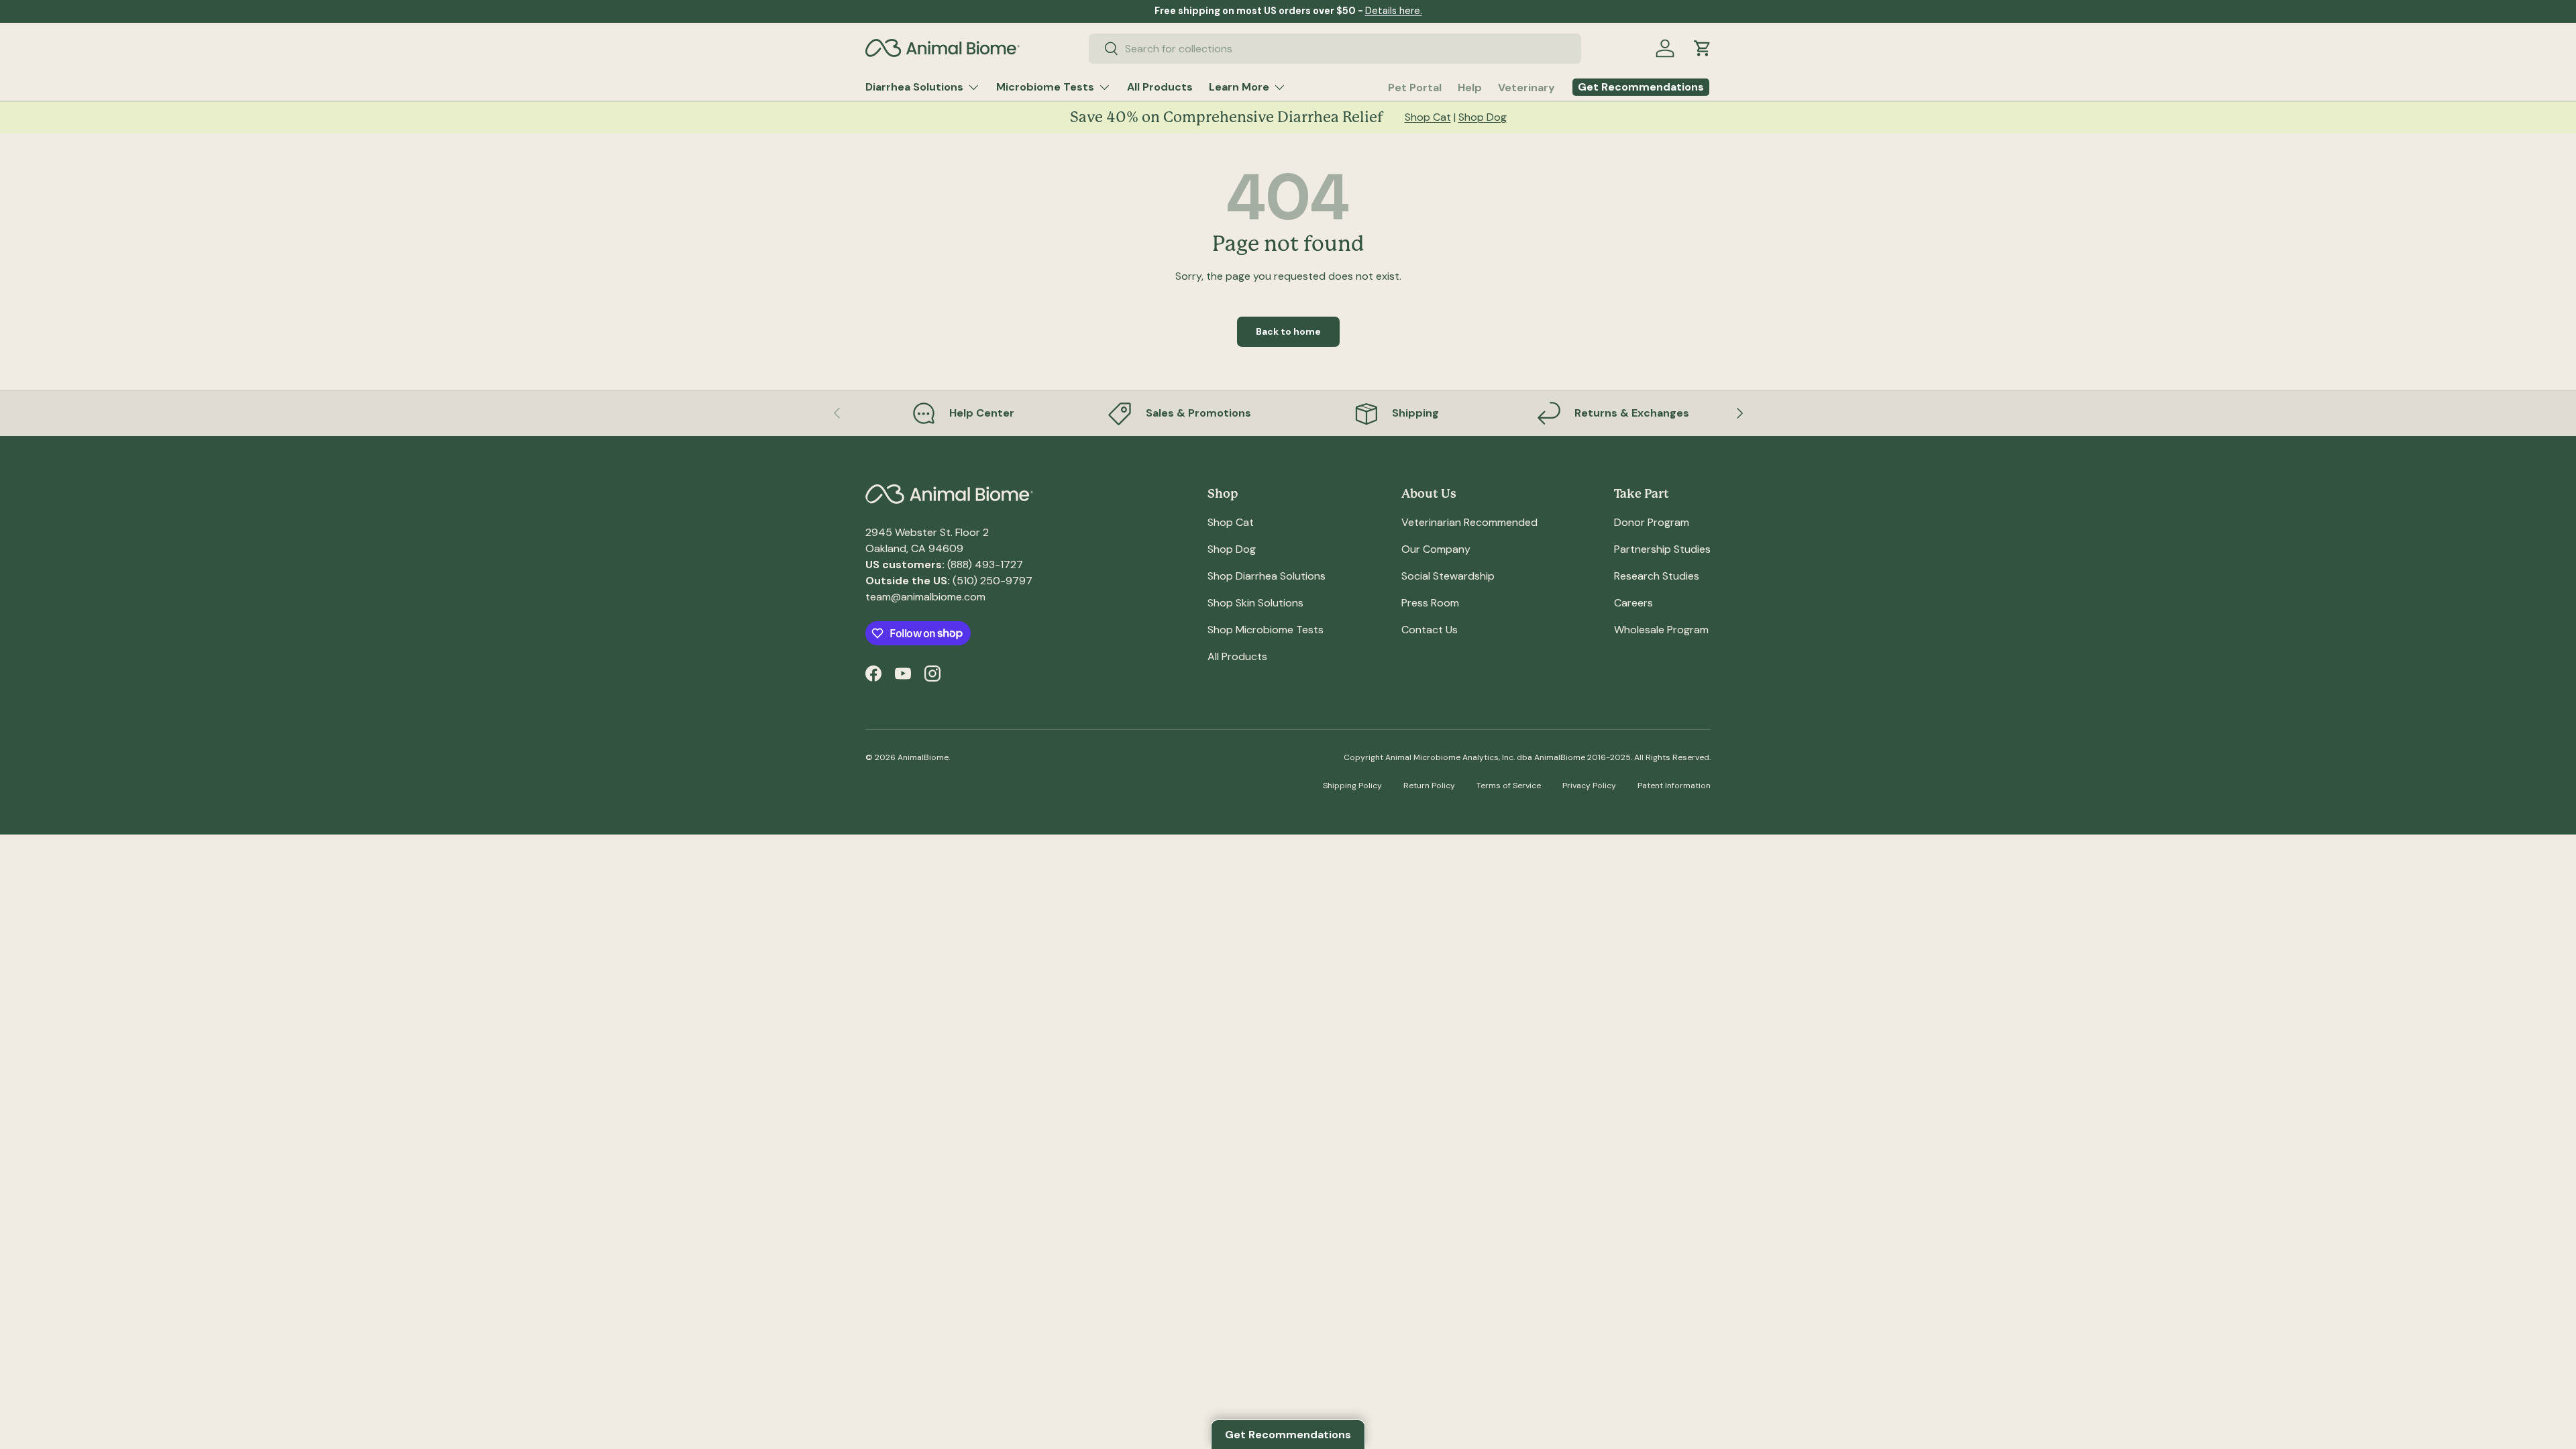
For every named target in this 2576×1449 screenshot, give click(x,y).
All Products (1160, 87)
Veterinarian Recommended (1469, 522)
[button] (1703, 48)
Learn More (1239, 87)
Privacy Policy (1589, 786)
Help (1470, 88)
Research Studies (1657, 576)
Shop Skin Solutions (1255, 603)
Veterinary (1526, 88)
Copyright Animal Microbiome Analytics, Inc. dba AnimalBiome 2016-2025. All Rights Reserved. (1527, 757)
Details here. (1394, 11)
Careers (1633, 603)
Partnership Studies (1662, 549)
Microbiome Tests (1045, 87)
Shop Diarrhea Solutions (1267, 576)
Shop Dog (1483, 117)
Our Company (1436, 549)
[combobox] (1335, 49)
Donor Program (1652, 522)
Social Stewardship (1448, 576)
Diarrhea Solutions (914, 87)
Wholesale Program (1661, 630)
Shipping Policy (1352, 786)
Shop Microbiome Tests (1266, 630)
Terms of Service (1509, 786)
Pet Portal (1415, 88)
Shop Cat (1428, 117)
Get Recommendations (1288, 1435)
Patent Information (1674, 786)
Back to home (1288, 331)
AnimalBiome (923, 757)
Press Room (1430, 603)
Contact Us (1430, 630)
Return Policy (1429, 786)
